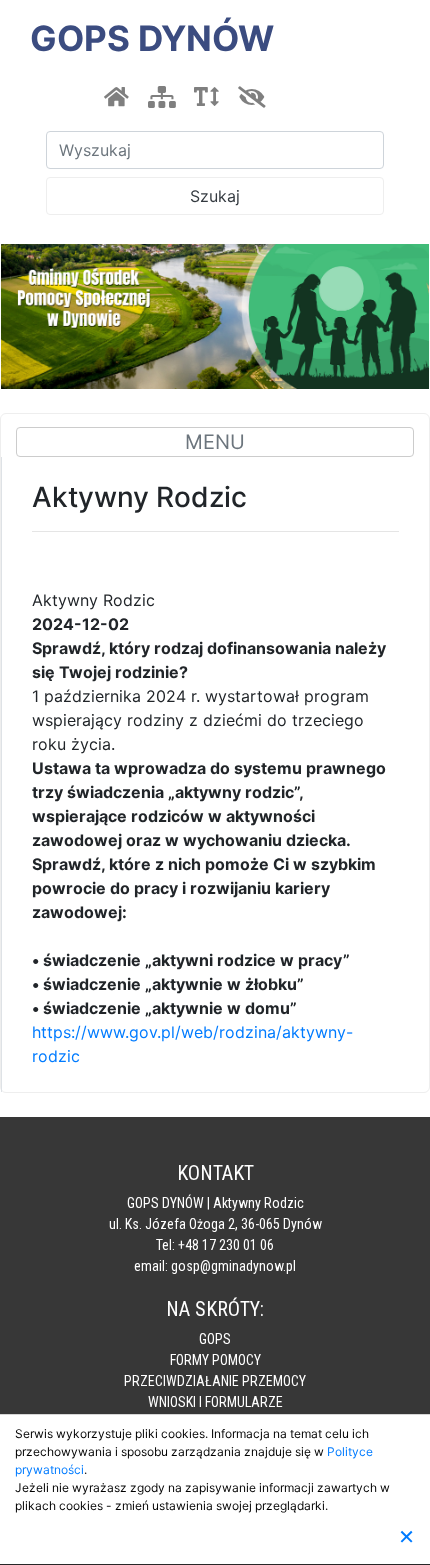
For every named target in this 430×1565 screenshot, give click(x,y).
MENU (215, 442)
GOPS (215, 1339)
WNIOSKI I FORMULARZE (215, 1402)
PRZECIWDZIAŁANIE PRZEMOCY (215, 1381)
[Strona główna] (116, 97)
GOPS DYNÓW (152, 38)
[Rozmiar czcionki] (206, 97)
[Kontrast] (251, 97)
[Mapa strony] (161, 97)
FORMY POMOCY (215, 1360)
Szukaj (215, 196)
